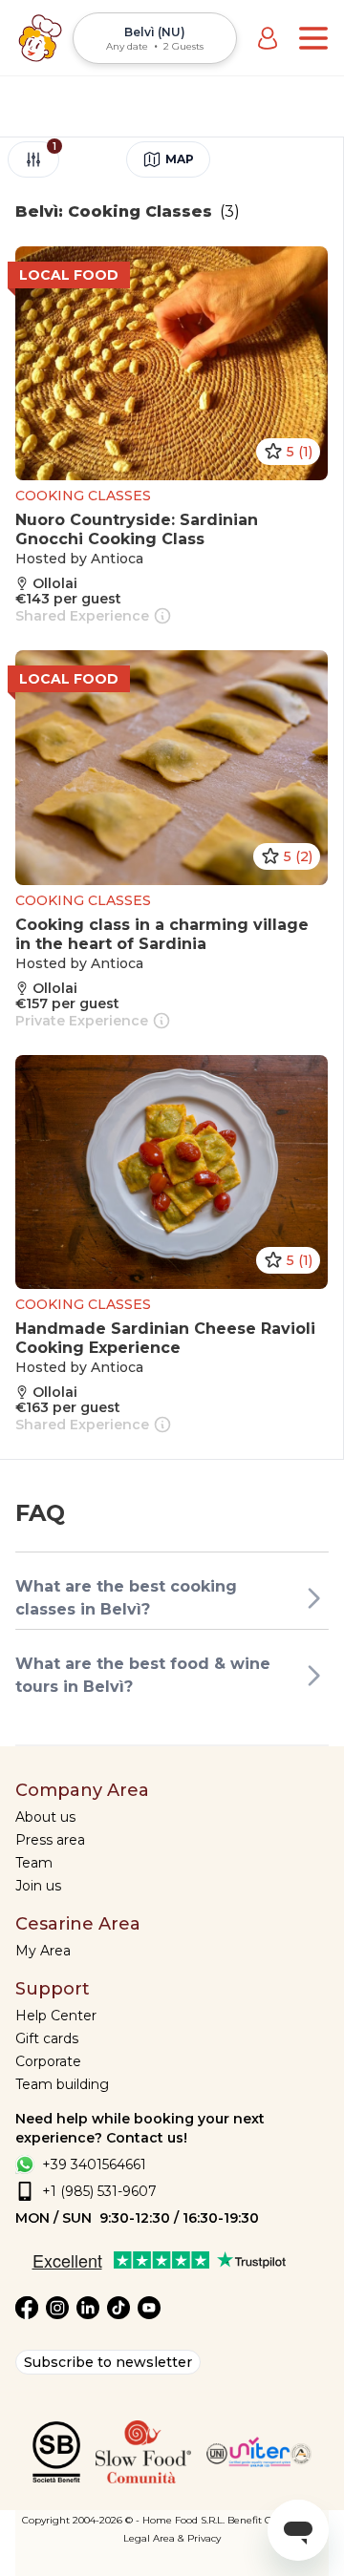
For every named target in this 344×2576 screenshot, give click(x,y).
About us (45, 1817)
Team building (62, 2084)
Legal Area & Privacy (172, 2538)
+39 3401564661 (94, 2164)
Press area (50, 1840)
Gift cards (47, 2038)
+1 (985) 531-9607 (99, 2191)
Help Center (56, 2016)
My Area (43, 1951)
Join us (38, 1886)
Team (34, 1863)
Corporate (48, 2061)
